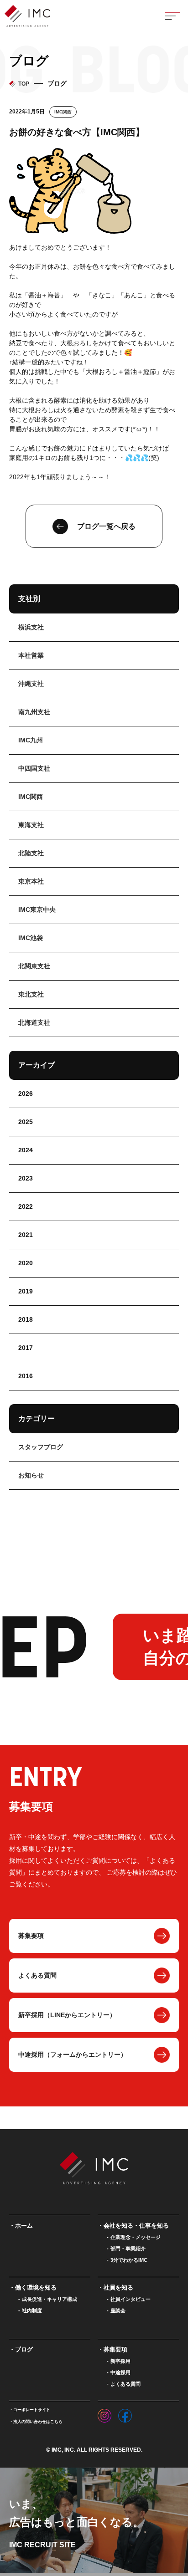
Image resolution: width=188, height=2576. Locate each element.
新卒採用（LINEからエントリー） (67, 2015)
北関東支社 (34, 966)
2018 (26, 1319)
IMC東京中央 (37, 910)
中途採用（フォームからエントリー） (73, 2055)
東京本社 (31, 881)
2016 (26, 1376)
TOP (24, 84)
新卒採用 (120, 2361)
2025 (26, 1122)
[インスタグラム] (104, 2413)
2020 (26, 1263)
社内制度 (32, 2310)
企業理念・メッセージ (136, 2237)
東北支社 (31, 994)
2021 (26, 1235)
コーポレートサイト (32, 2410)
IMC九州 (31, 740)
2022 (26, 1206)
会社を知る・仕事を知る (136, 2226)
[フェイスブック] (125, 2413)
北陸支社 (31, 853)
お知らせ (31, 1475)
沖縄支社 (31, 684)
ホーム (24, 2226)
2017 (26, 1348)
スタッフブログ (41, 1447)
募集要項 (31, 1936)
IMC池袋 (31, 938)
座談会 (118, 2310)
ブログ (24, 2349)
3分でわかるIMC (129, 2260)
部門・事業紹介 (128, 2249)
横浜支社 (31, 627)
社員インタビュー (131, 2299)
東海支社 (31, 825)
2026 (26, 1094)
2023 (26, 1178)
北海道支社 (34, 1022)
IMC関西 (63, 112)
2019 (26, 1291)
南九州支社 (34, 712)
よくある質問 (37, 1975)
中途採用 (120, 2372)
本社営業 (31, 655)
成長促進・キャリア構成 (50, 2299)
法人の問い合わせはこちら (38, 2422)
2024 (26, 1150)
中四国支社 (34, 768)
